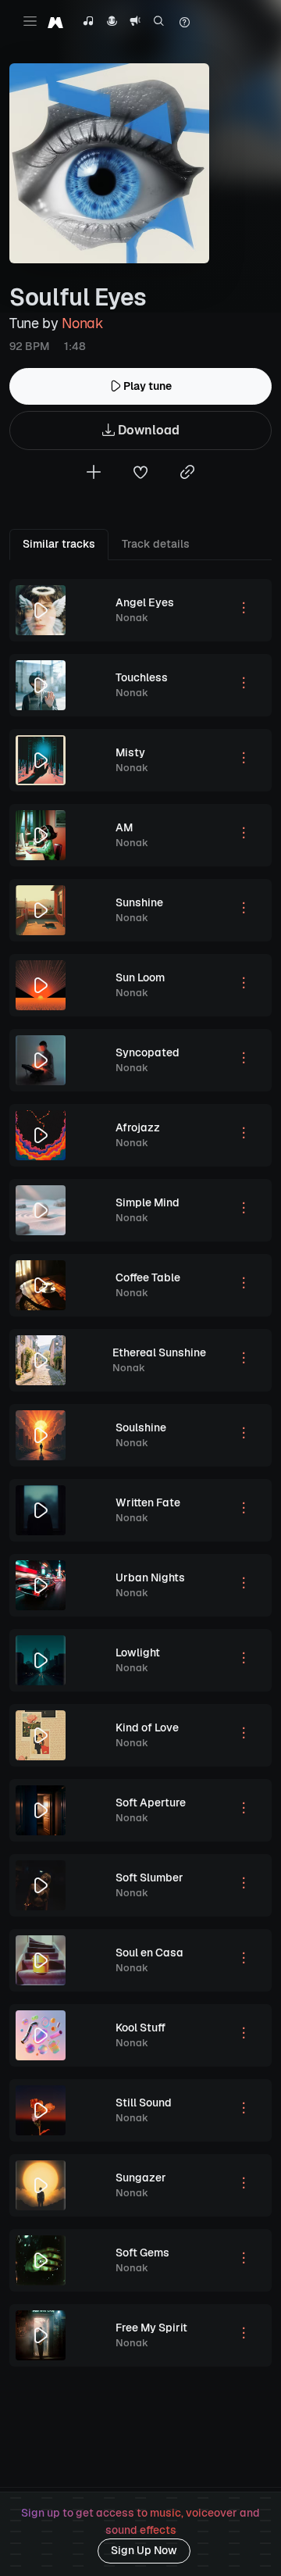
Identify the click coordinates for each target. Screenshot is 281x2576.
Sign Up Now (144, 2550)
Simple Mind (148, 1202)
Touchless (142, 677)
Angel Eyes (145, 602)
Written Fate (148, 1502)
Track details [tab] (156, 544)
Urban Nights (150, 1577)
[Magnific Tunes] (55, 22)
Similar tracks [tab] (59, 544)
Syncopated (148, 1052)
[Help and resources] (184, 23)
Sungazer (141, 2178)
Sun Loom (140, 977)
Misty (130, 752)
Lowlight (138, 1652)
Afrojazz (138, 1127)
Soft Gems (142, 2253)
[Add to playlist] (94, 474)
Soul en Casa (149, 1953)
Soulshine (141, 1427)
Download (147, 430)
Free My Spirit (151, 2328)
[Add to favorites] (140, 474)
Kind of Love (147, 1727)
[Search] (159, 23)
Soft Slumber (149, 1878)
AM (124, 827)
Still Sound (144, 2103)
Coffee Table (148, 1277)
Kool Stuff (140, 2028)
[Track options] (244, 610)
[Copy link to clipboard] (187, 474)
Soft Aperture (151, 1802)
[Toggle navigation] (30, 21)
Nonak (82, 323)
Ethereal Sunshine (159, 1352)
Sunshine (139, 902)
